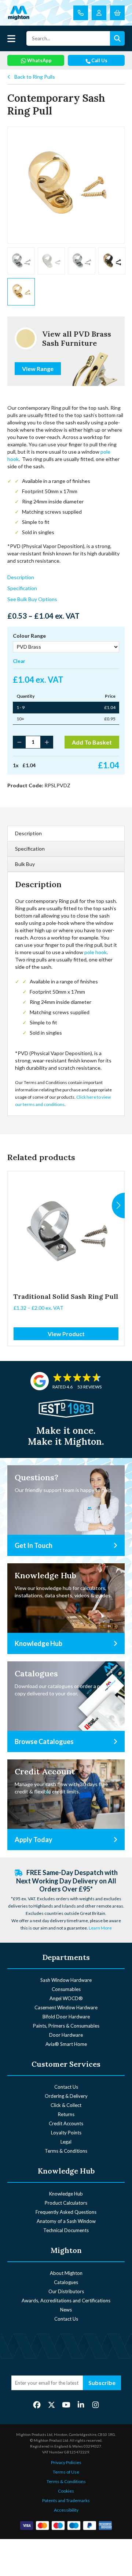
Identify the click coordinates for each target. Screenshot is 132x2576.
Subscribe (102, 2383)
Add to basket (92, 742)
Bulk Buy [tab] (25, 864)
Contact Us (66, 2087)
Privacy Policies (66, 2462)
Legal (66, 2142)
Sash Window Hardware (66, 1980)
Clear (19, 661)
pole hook (95, 952)
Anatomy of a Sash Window (66, 2221)
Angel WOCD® (66, 1998)
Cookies (66, 2491)
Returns (66, 2114)
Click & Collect (66, 2105)
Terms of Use (66, 2472)
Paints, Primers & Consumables (66, 2026)
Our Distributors (66, 2291)
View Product (66, 1334)
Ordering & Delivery (66, 2096)
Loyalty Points (66, 2133)
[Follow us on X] (52, 2405)
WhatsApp (39, 60)
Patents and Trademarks (66, 2500)
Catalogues (66, 2282)
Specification (22, 588)
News (66, 2310)
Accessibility (66, 2510)
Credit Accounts (66, 2123)
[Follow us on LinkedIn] (81, 2405)
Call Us (99, 60)
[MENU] (11, 38)
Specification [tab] (30, 849)
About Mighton (66, 2273)
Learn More (100, 1928)
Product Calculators (66, 2203)
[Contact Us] (81, 13)
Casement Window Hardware (66, 2007)
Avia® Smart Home (66, 2044)
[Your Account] (99, 13)
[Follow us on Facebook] (37, 2405)
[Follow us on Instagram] (96, 2405)
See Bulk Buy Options (32, 599)
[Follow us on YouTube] (66, 2405)
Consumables (66, 1989)
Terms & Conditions (66, 2151)
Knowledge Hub (66, 2194)
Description (21, 577)
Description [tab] (28, 833)
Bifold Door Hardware (66, 2017)
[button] (118, 1205)
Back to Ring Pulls (35, 77)
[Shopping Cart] (117, 13)
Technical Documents (66, 2230)
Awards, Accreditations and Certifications (66, 2301)
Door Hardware (66, 2035)
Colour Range (29, 636)
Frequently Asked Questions (66, 2212)
